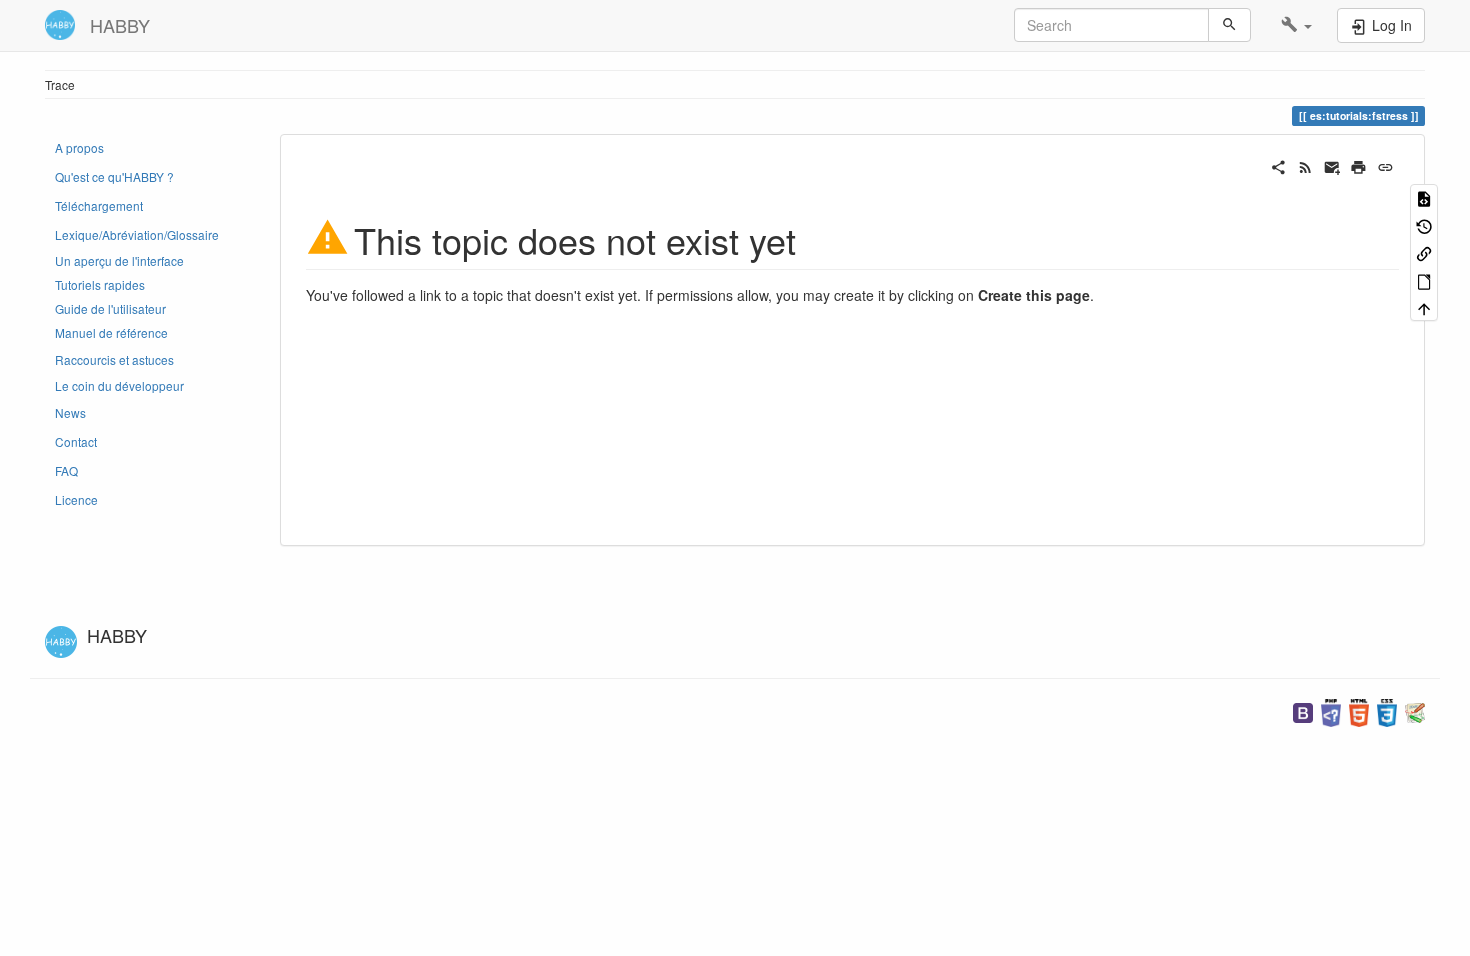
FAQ (66, 470)
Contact (76, 441)
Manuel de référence (111, 332)
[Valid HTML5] (1359, 710)
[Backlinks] (1424, 252)
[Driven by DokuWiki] (1415, 710)
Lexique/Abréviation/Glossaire (137, 234)
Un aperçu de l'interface (119, 260)
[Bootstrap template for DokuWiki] (1303, 710)
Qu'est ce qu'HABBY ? (114, 176)
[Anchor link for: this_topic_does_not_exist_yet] (814, 238)
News (70, 412)
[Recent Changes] (1305, 165)
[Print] (1358, 165)
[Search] (1229, 25)
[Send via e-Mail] (1332, 165)
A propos (79, 147)
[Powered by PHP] (1331, 710)
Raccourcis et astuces (114, 359)
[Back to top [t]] (1424, 307)
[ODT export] (1424, 279)
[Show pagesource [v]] (1424, 197)
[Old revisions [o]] (1424, 224)
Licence (76, 499)
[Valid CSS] (1387, 710)
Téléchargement (99, 205)
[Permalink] (1385, 165)
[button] (1296, 25)
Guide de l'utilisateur (110, 308)
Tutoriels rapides (100, 284)
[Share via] (1278, 165)
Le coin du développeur (119, 385)
